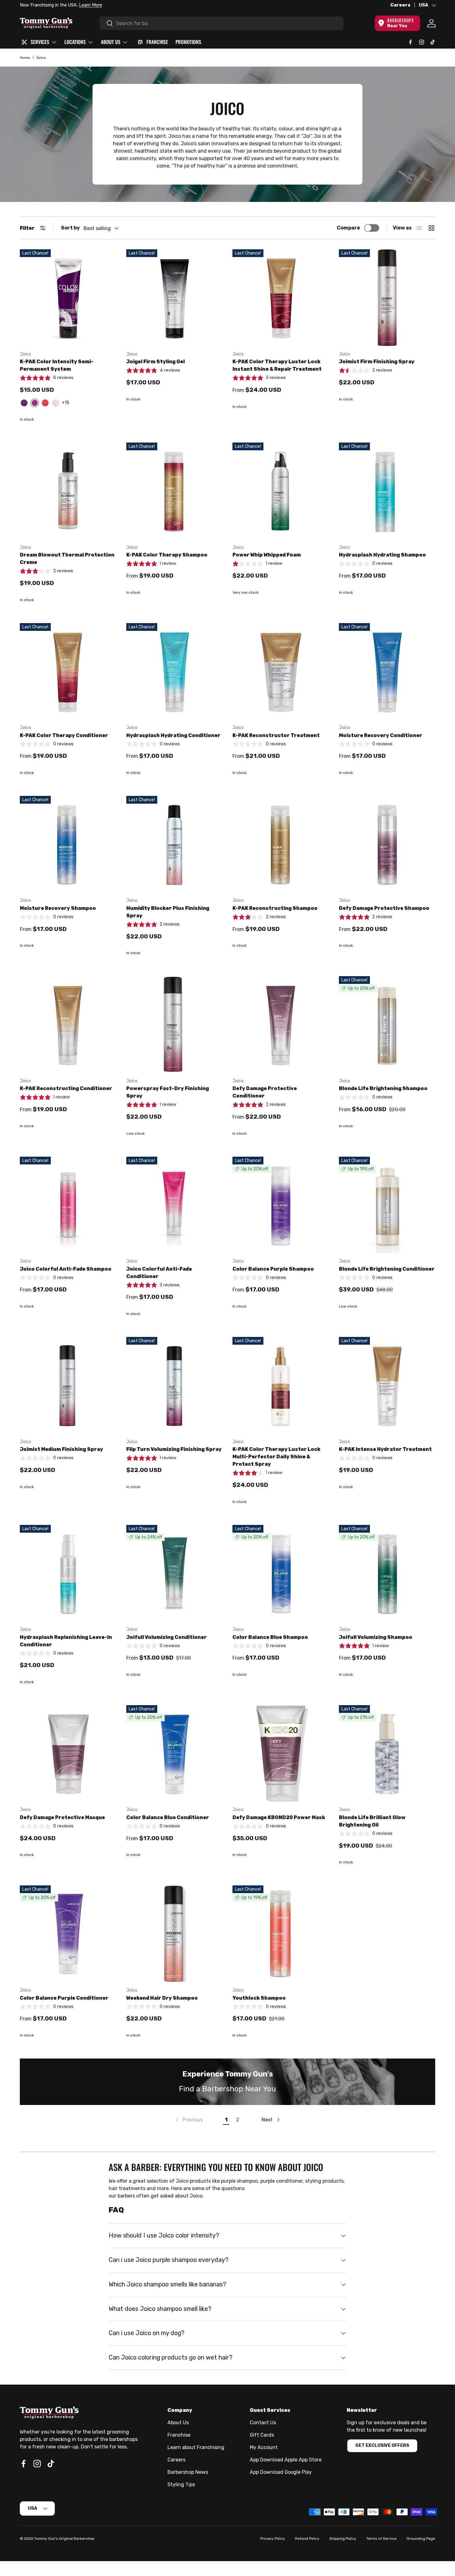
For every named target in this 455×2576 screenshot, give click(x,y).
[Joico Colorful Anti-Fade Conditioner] (175, 1205)
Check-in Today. (96, 5)
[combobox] (221, 23)
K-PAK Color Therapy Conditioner (64, 735)
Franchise (179, 2435)
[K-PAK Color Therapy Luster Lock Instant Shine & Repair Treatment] (281, 298)
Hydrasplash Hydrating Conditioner (173, 735)
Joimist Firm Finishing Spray (377, 362)
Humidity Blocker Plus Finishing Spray (168, 912)
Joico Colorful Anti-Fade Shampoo (66, 1269)
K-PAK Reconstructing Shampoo (275, 908)
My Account (264, 2447)
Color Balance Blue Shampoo (270, 1637)
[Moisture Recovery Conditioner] (387, 671)
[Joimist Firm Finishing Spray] (387, 298)
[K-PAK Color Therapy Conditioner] (68, 671)
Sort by (70, 228)
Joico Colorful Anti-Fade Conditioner (159, 1273)
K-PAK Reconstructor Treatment (276, 735)
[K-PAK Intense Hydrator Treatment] (387, 1385)
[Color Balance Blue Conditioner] (175, 1753)
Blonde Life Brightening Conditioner (387, 1269)
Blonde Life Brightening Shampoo (383, 1088)
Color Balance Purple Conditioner (64, 1998)
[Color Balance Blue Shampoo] (281, 1573)
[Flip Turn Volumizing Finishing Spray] (175, 1385)
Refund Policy (307, 2539)
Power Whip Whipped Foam (267, 555)
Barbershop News (188, 2472)
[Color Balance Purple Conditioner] (68, 1934)
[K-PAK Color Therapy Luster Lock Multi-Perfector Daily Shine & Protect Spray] (281, 1385)
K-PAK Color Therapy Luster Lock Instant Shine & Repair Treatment (277, 365)
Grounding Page (421, 2539)
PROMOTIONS (188, 42)
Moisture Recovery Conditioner (381, 735)
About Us (178, 2423)
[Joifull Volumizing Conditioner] (175, 1573)
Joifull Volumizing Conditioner (167, 1637)
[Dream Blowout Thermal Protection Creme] (68, 491)
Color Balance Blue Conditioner (168, 1817)
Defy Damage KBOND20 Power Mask (279, 1817)
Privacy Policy (273, 2539)
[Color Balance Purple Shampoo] (281, 1205)
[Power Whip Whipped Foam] (281, 491)
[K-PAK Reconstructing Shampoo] (281, 844)
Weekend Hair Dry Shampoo (162, 1998)
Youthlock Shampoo (259, 1998)
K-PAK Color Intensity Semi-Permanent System (57, 365)
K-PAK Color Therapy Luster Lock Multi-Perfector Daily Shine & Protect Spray (276, 1457)
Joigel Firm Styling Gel (156, 362)
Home (25, 58)
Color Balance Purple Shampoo (273, 1269)
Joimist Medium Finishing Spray (61, 1449)
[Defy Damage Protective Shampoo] (387, 844)
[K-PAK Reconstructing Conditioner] (68, 1024)
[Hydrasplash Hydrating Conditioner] (175, 671)
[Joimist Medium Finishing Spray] (68, 1385)
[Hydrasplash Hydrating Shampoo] (387, 491)
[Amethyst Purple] (24, 403)
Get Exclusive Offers (382, 2445)
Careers (400, 5)
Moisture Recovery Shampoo (58, 908)
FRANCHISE (157, 42)
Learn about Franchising (196, 2447)
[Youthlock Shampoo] (281, 1934)
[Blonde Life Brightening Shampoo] (387, 1024)
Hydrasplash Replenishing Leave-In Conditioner (66, 1641)
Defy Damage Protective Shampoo (384, 908)
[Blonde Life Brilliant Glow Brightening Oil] (387, 1753)
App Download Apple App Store (286, 2460)
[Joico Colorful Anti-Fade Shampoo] (68, 1205)
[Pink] (56, 403)
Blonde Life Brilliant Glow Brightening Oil (372, 1821)
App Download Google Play (281, 2472)
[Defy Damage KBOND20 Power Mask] (281, 1753)
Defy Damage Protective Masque (62, 1817)
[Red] (45, 403)
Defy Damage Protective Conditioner (265, 1092)
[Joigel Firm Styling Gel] (175, 298)
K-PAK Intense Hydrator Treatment (385, 1449)
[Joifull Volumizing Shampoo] (387, 1573)
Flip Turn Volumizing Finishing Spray (174, 1449)
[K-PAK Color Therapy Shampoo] (175, 491)
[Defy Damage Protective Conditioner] (281, 1024)
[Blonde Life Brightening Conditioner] (387, 1205)
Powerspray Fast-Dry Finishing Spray (168, 1092)
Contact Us (263, 2423)
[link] (189, 2120)
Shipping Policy (343, 2539)
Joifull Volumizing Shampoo (376, 1637)
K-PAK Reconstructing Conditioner (66, 1088)
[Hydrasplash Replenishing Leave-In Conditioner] (68, 1573)
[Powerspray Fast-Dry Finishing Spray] (175, 1024)
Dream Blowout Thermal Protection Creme (67, 559)
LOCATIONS (75, 42)
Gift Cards (262, 2435)
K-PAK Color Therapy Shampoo (167, 555)
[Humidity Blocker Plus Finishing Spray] (175, 844)
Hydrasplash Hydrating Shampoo (382, 555)
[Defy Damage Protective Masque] (68, 1753)
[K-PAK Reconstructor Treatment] (281, 671)
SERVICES (40, 42)
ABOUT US (111, 42)
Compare (348, 228)
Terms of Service (381, 2539)
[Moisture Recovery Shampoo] (68, 844)
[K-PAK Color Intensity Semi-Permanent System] (68, 298)
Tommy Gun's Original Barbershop (64, 2539)
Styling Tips (181, 2484)
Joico (41, 58)
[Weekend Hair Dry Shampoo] (175, 1934)
